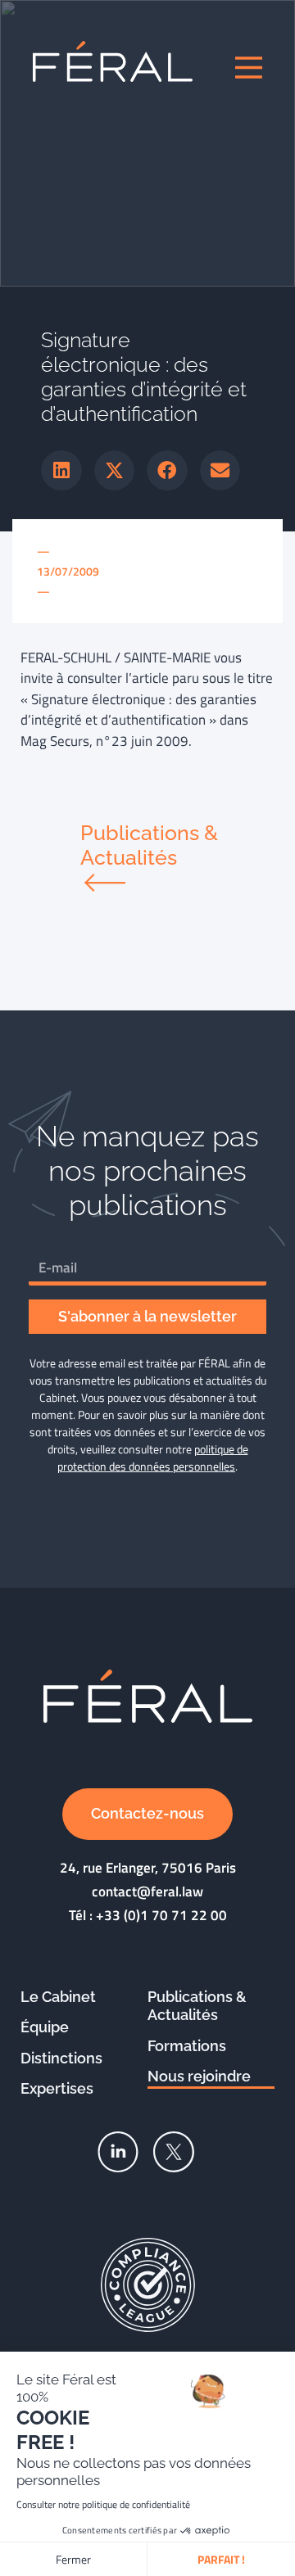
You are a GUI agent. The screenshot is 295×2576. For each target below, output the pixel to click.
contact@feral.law (147, 1891)
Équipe (45, 2027)
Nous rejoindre (199, 2076)
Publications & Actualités (197, 2006)
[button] (61, 471)
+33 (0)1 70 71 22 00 (161, 1915)
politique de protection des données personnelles (153, 1457)
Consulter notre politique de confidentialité (103, 2504)
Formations (187, 2046)
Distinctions (61, 2058)
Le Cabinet (58, 1997)
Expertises (57, 2088)
